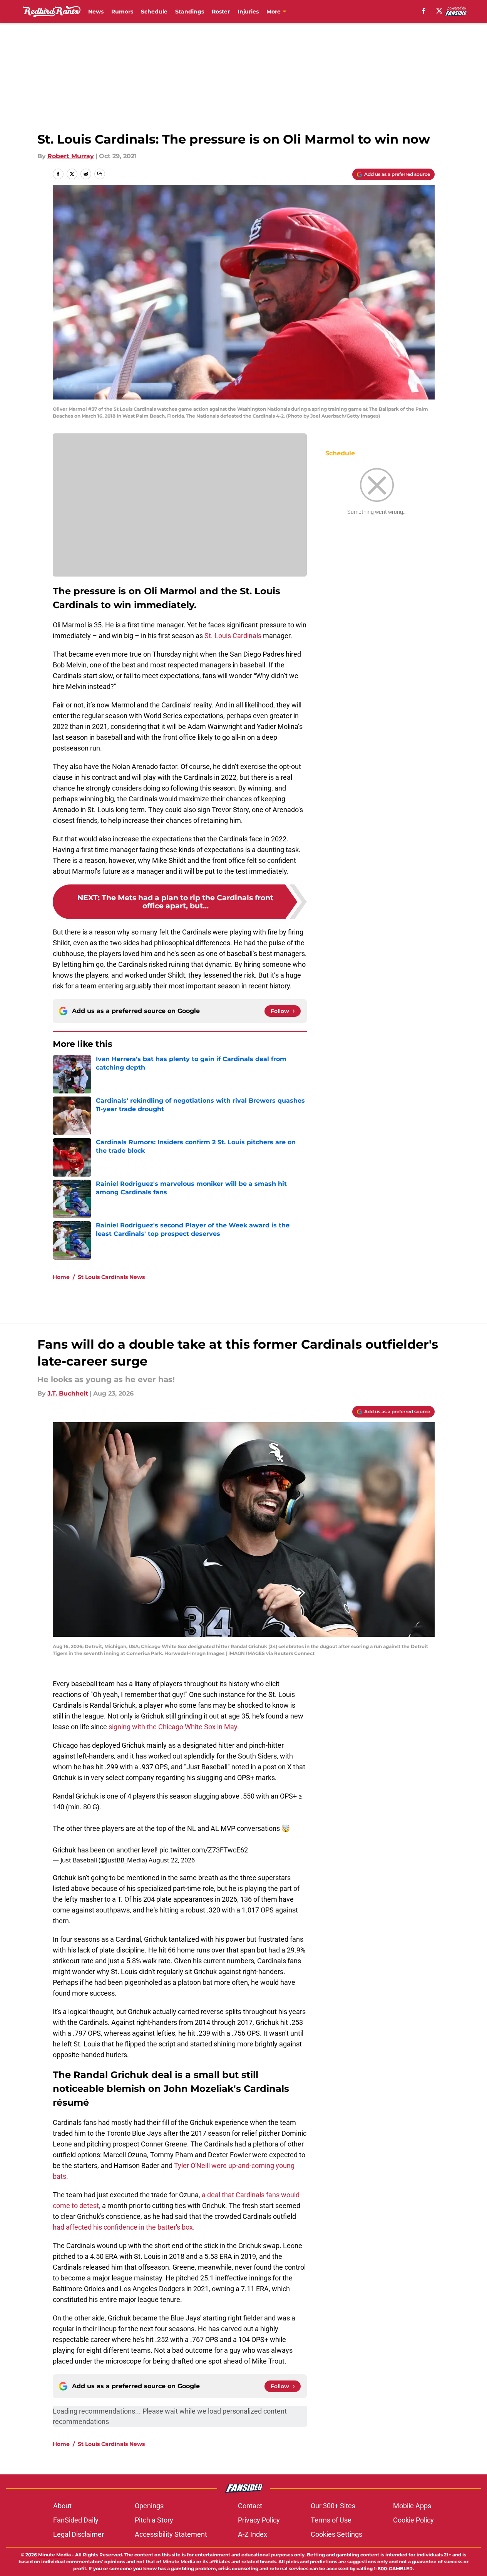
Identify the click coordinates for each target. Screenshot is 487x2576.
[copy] (100, 174)
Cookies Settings (336, 2534)
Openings (149, 2506)
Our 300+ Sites (333, 2506)
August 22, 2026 (172, 1860)
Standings (190, 12)
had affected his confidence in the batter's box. (124, 2227)
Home (61, 1277)
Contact (250, 2506)
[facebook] (424, 11)
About (62, 2506)
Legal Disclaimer (79, 2534)
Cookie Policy (413, 2520)
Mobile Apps (412, 2506)
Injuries (248, 12)
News (96, 12)
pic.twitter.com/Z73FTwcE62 (204, 1850)
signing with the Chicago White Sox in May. (174, 1727)
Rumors (122, 12)
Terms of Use (331, 2520)
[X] (439, 11)
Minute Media (54, 2555)
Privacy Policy (259, 2520)
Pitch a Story (154, 2520)
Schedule (154, 12)
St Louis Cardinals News (111, 1277)
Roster (221, 12)
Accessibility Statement (171, 2534)
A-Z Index (253, 2534)
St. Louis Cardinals (233, 636)
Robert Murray (71, 156)
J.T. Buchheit (68, 1393)
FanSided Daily (76, 2520)
